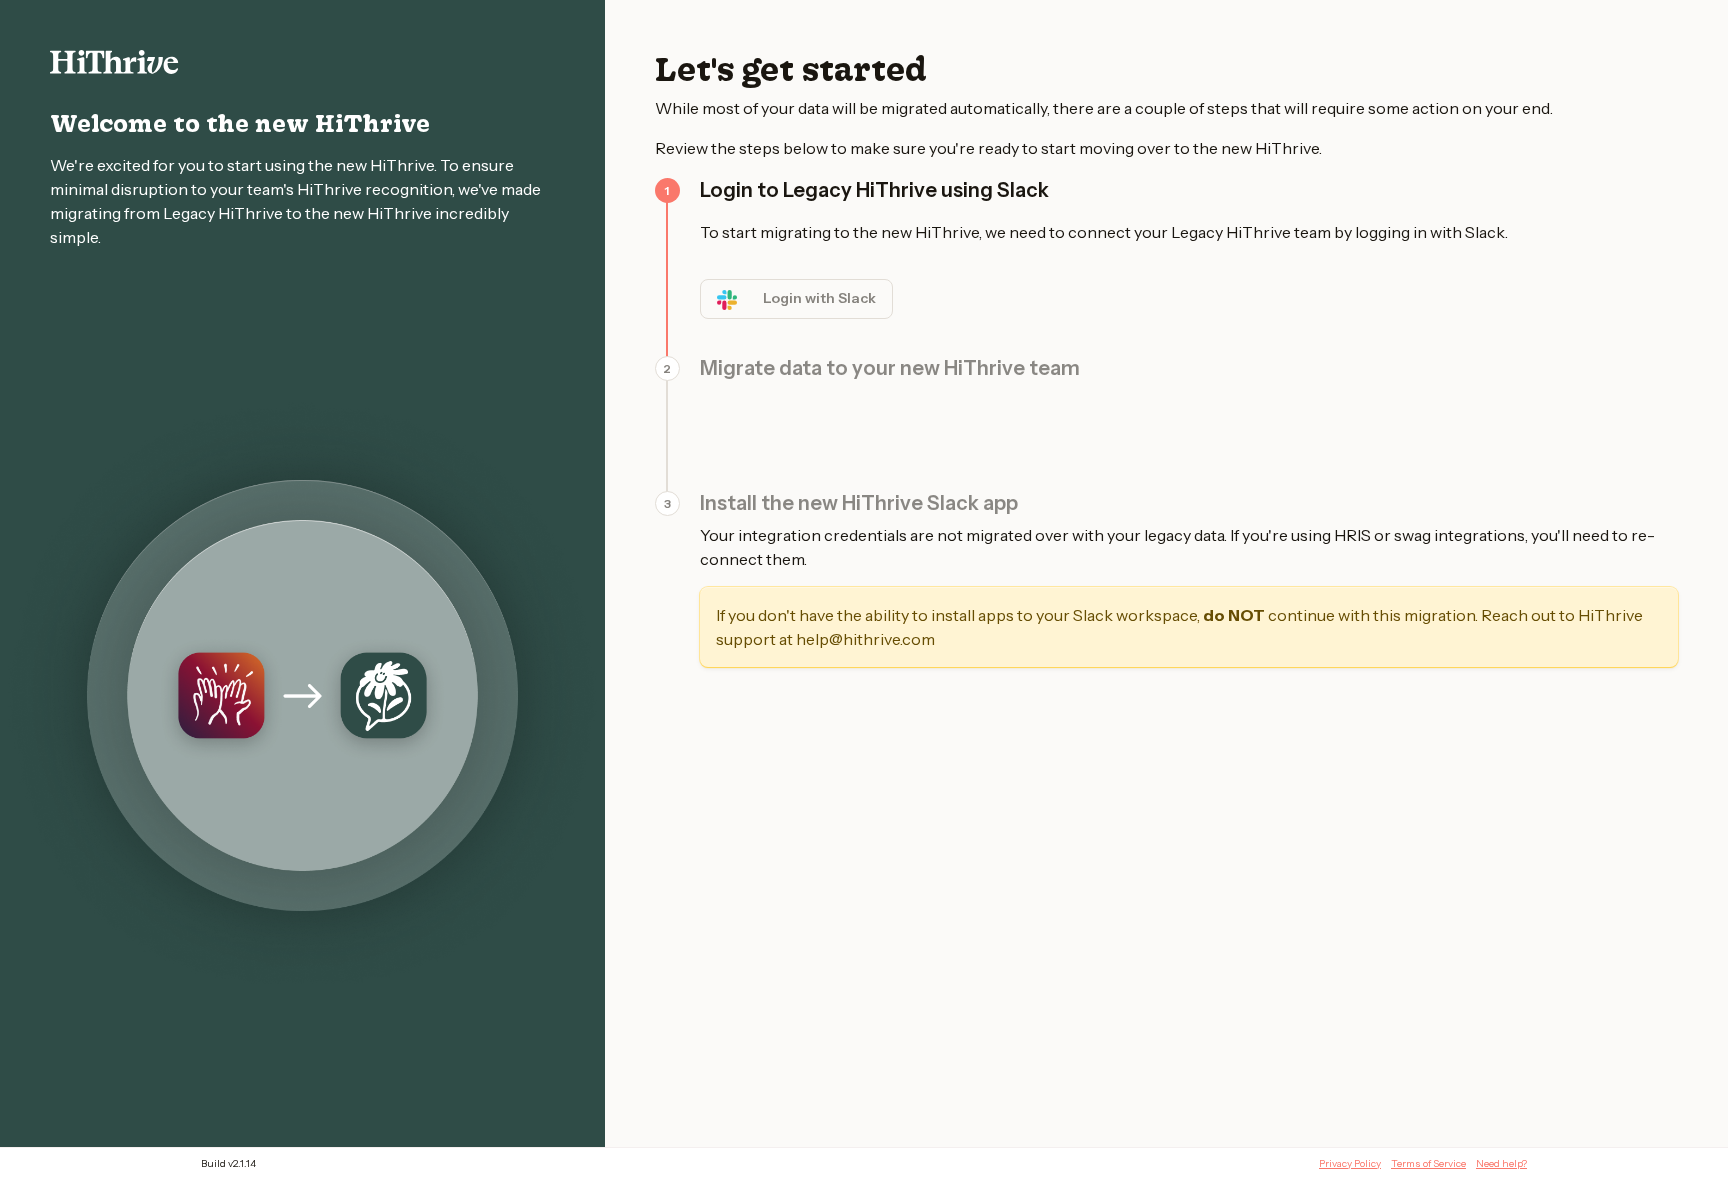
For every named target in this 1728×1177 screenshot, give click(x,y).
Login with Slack (819, 298)
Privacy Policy (1350, 1163)
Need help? (1501, 1163)
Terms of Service (1428, 1163)
